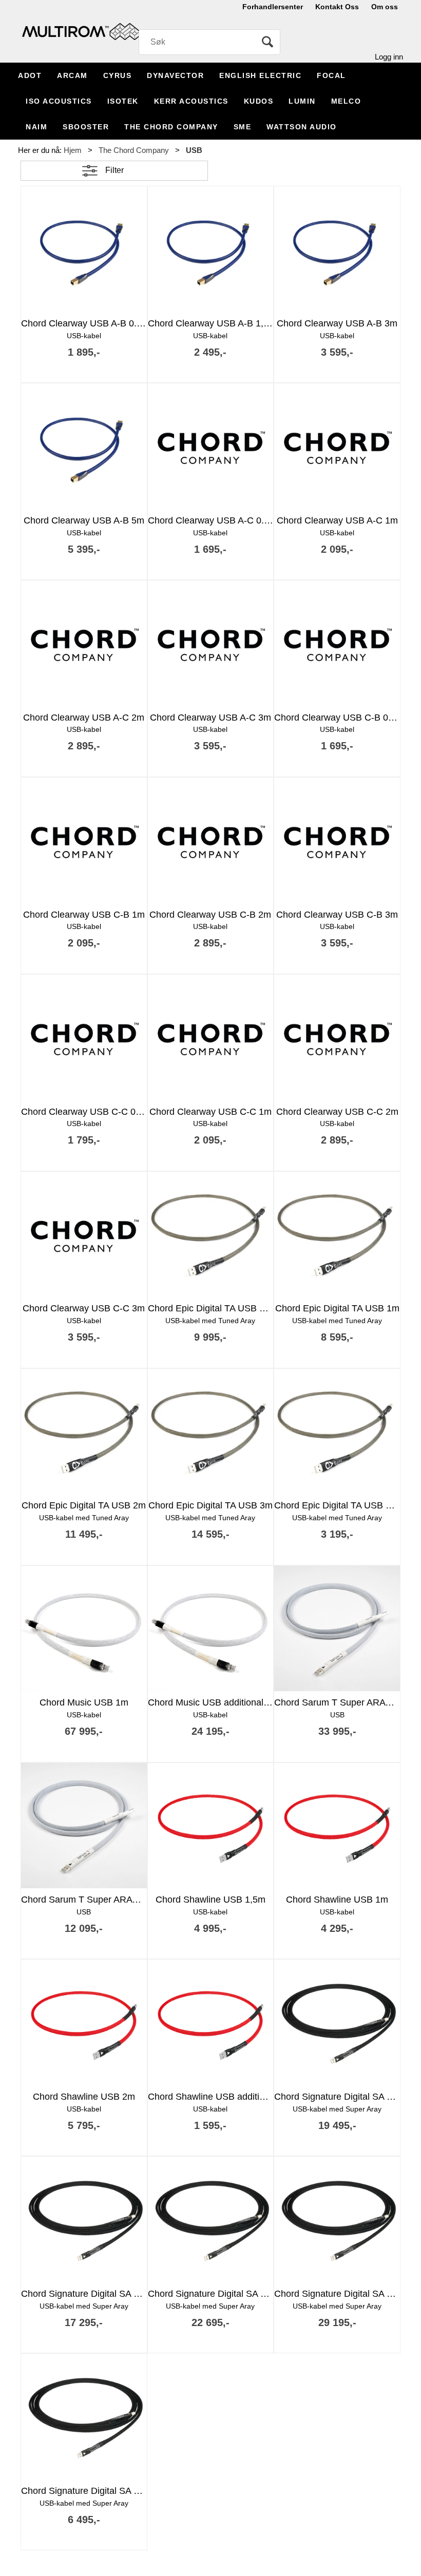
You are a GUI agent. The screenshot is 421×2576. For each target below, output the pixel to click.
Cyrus (118, 75)
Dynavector (175, 75)
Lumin (302, 101)
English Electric (260, 75)
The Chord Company (171, 127)
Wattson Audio (302, 127)
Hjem (73, 150)
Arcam (72, 75)
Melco (346, 101)
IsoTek (123, 101)
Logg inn (389, 57)
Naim (36, 127)
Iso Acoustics (59, 101)
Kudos (259, 101)
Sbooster (86, 127)
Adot (30, 75)
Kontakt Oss (337, 7)
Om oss (385, 7)
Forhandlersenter (273, 7)
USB (194, 150)
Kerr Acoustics (191, 101)
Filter (114, 170)
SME (243, 127)
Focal (331, 75)
